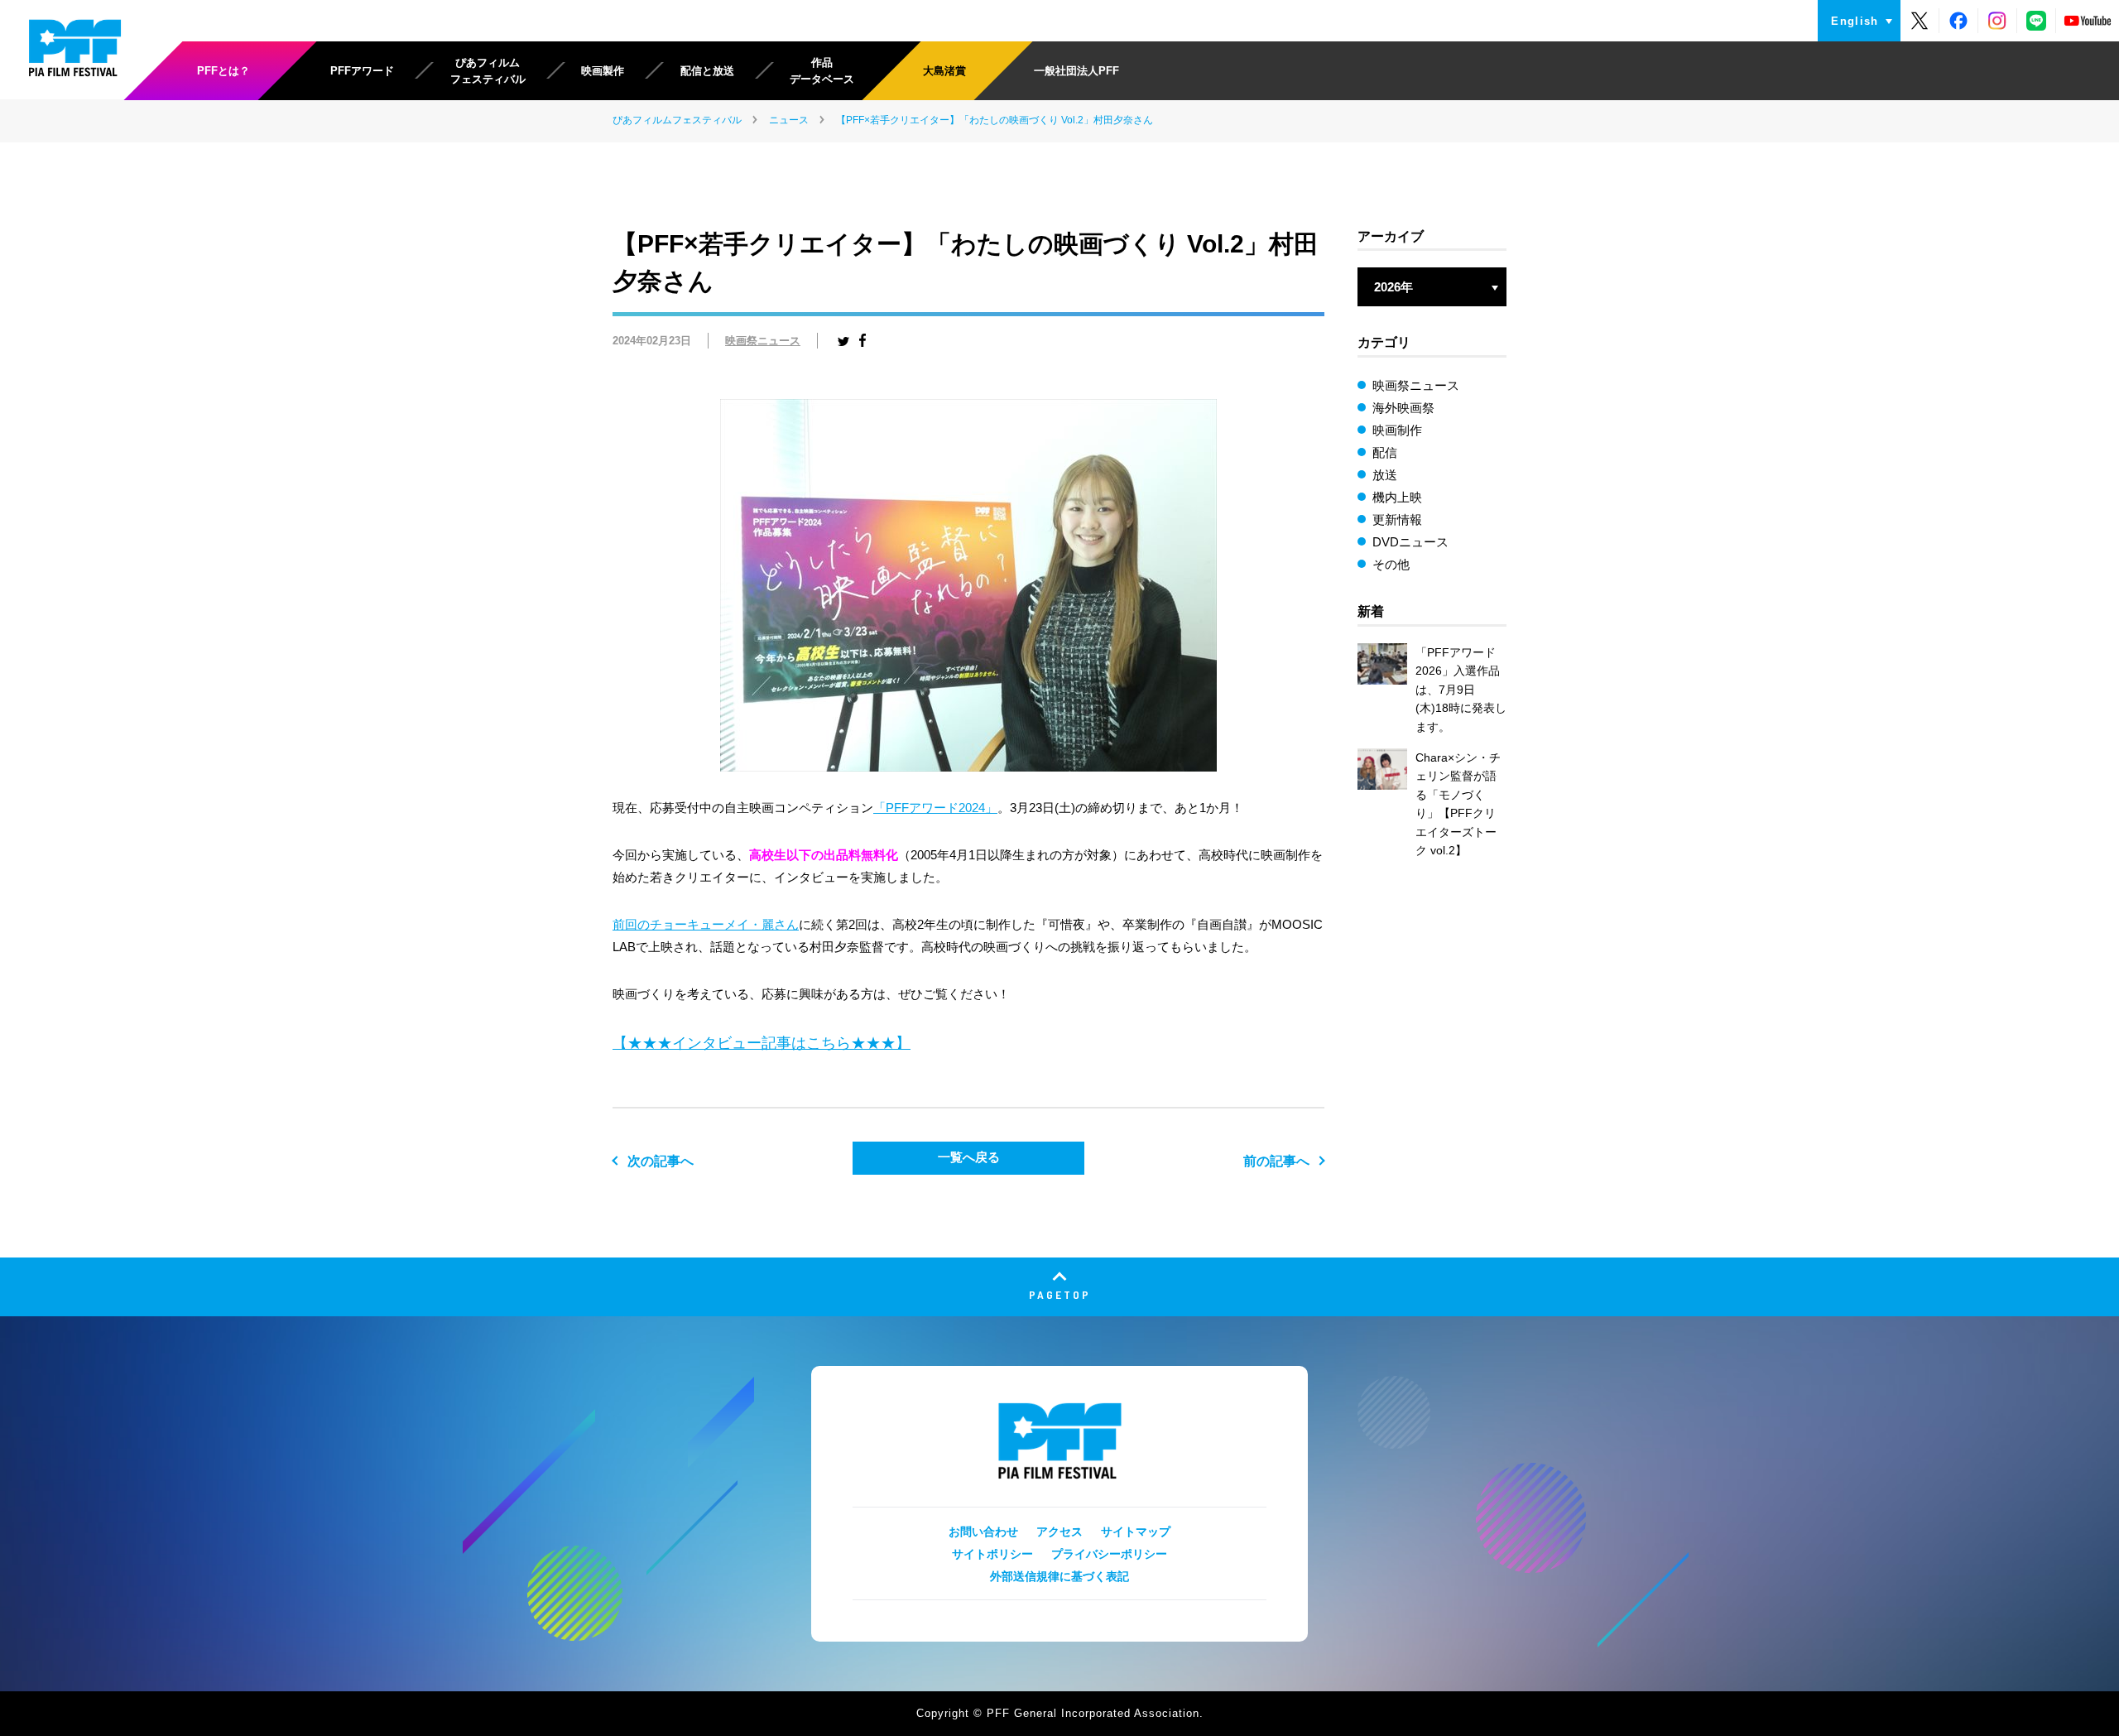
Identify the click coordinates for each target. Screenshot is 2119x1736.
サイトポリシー (992, 1554)
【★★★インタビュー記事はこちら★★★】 (762, 1043)
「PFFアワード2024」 (935, 808)
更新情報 (1397, 519)
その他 (1391, 564)
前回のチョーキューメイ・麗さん (706, 924)
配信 (1385, 452)
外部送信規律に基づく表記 (1059, 1576)
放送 (1385, 475)
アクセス (1059, 1532)
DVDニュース (1410, 542)
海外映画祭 (1403, 408)
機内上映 (1397, 497)
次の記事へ (661, 1161)
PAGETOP (1060, 1294)
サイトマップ (1136, 1532)
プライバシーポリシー (1109, 1554)
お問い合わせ (983, 1532)
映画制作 (1397, 430)
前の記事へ (1276, 1161)
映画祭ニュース (763, 341)
